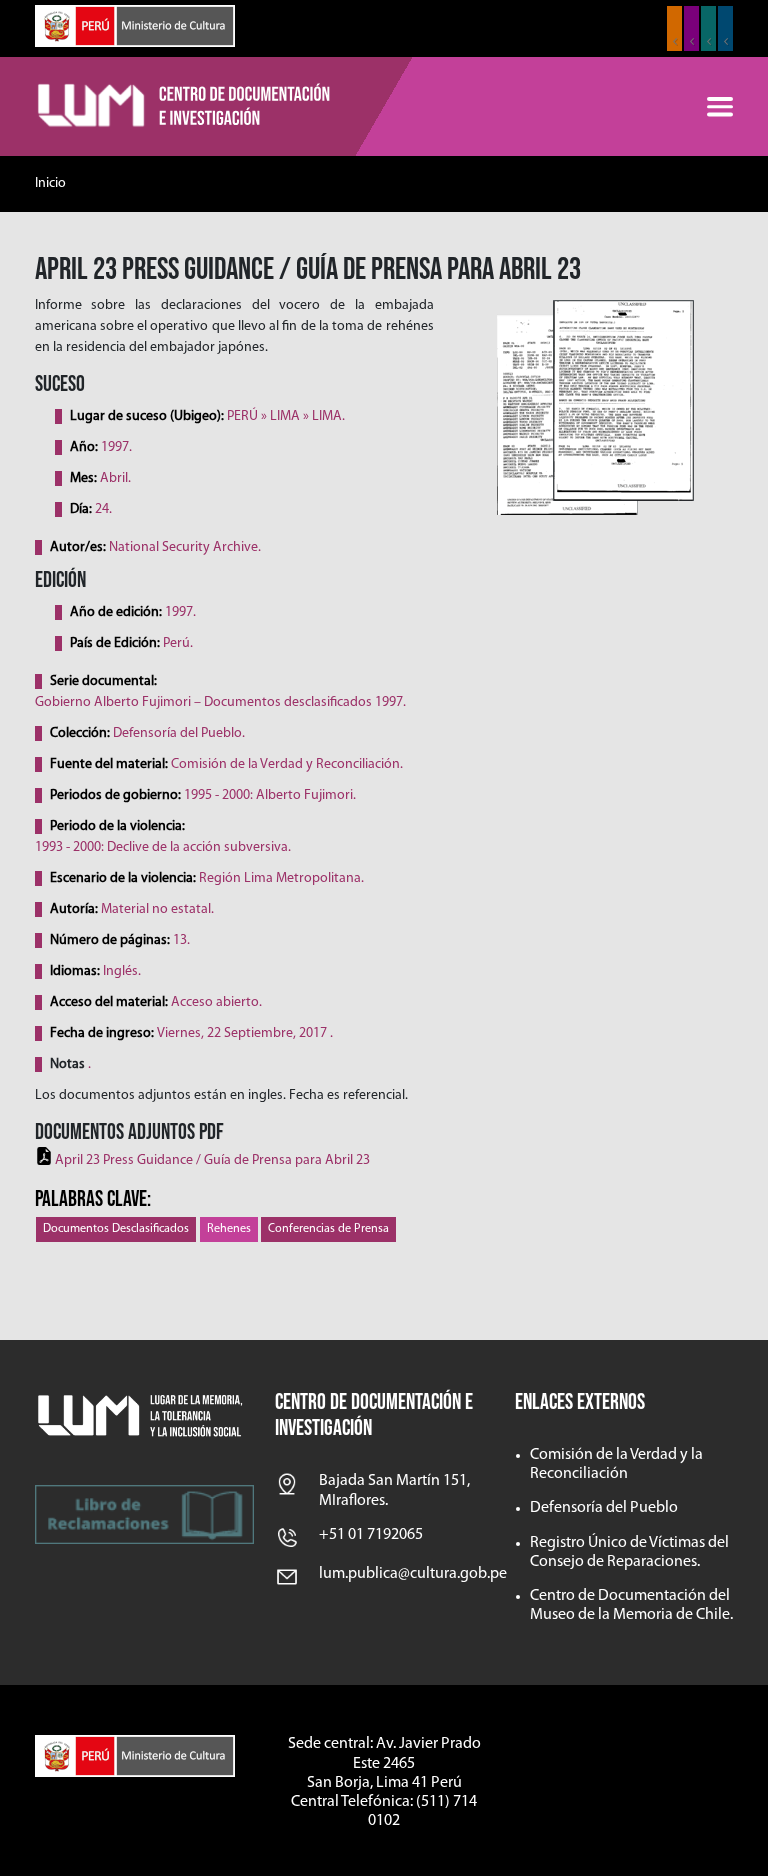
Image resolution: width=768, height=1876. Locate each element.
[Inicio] (185, 107)
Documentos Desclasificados (116, 1229)
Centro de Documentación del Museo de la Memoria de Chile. (631, 1605)
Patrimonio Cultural (674, 28)
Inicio (50, 183)
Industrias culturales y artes (691, 28)
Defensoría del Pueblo (604, 1508)
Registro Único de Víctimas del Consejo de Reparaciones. (629, 1552)
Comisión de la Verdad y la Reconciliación (616, 1464)
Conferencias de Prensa (328, 1229)
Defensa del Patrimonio (725, 28)
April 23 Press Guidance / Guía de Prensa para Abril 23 (212, 1160)
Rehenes (229, 1229)
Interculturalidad (708, 28)
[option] (594, 407)
